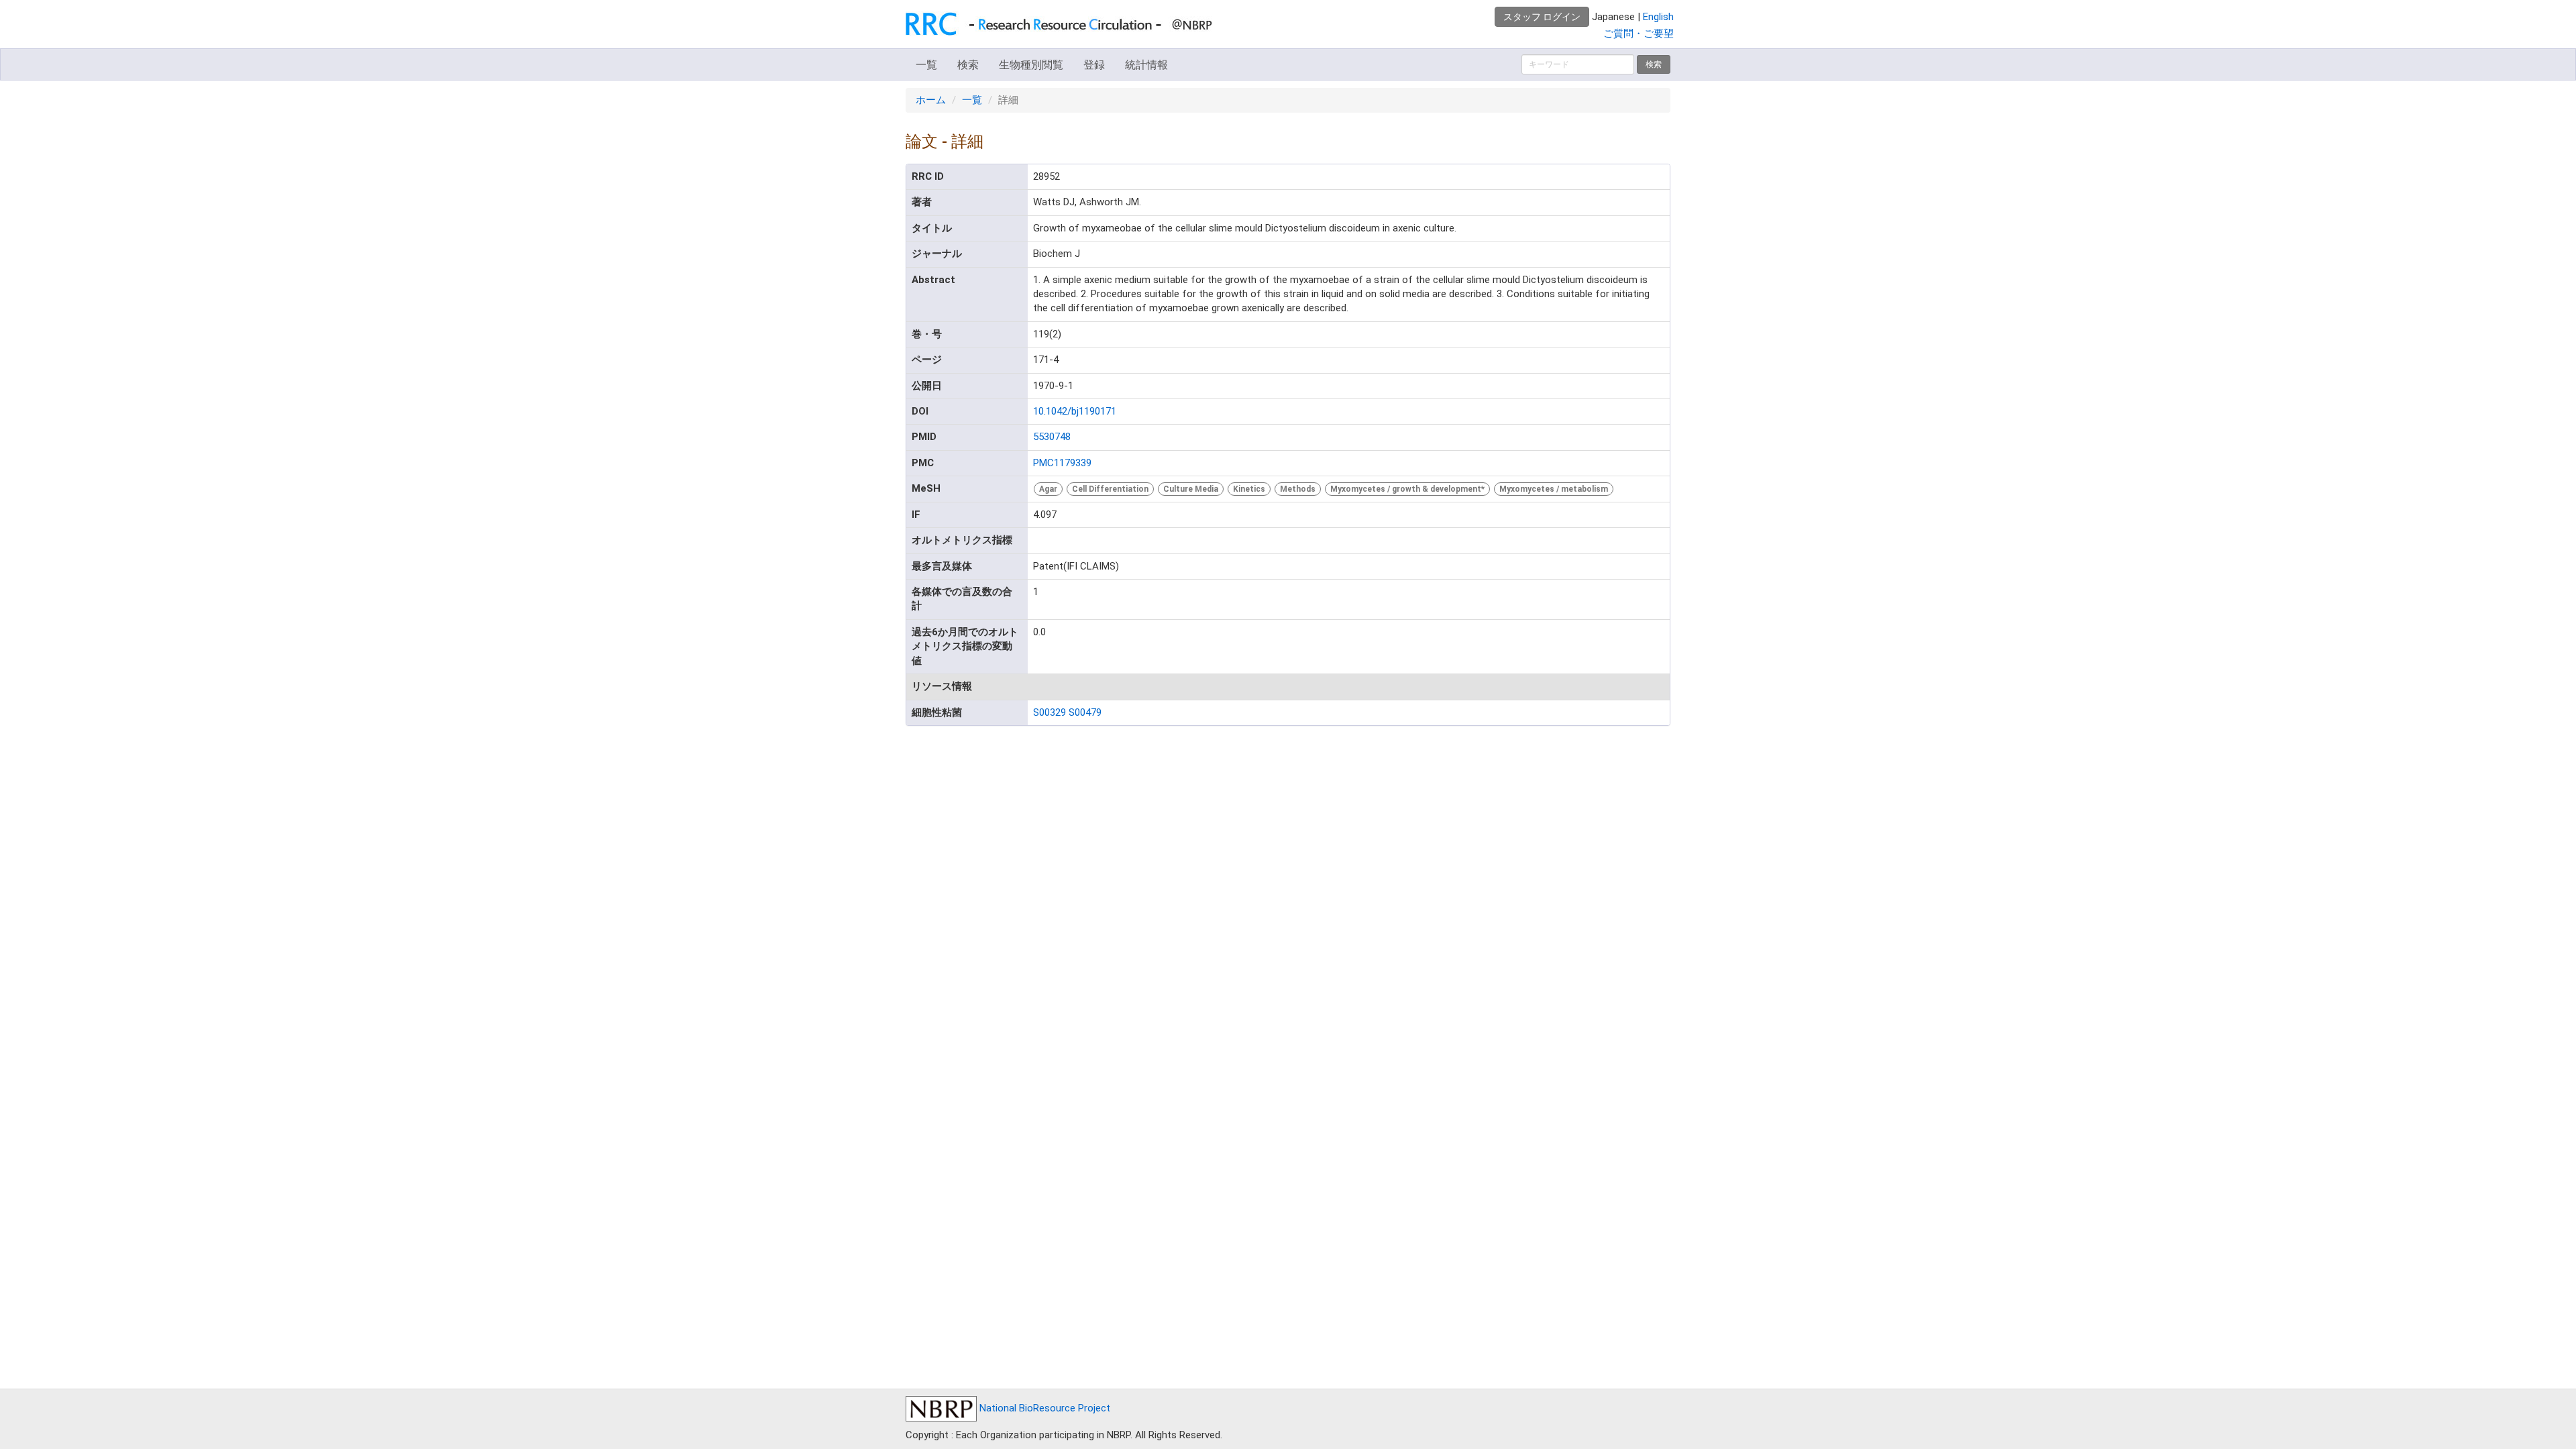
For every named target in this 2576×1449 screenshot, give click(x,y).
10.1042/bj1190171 (1075, 411)
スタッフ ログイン (1542, 17)
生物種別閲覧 (1031, 65)
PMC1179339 (1062, 463)
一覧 (926, 65)
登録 (1094, 65)
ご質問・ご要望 (1639, 34)
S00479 (1085, 712)
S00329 (1050, 712)
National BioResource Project (1043, 1408)
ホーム (931, 100)
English (1658, 17)
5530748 (1052, 437)
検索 (968, 65)
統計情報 (1146, 65)
